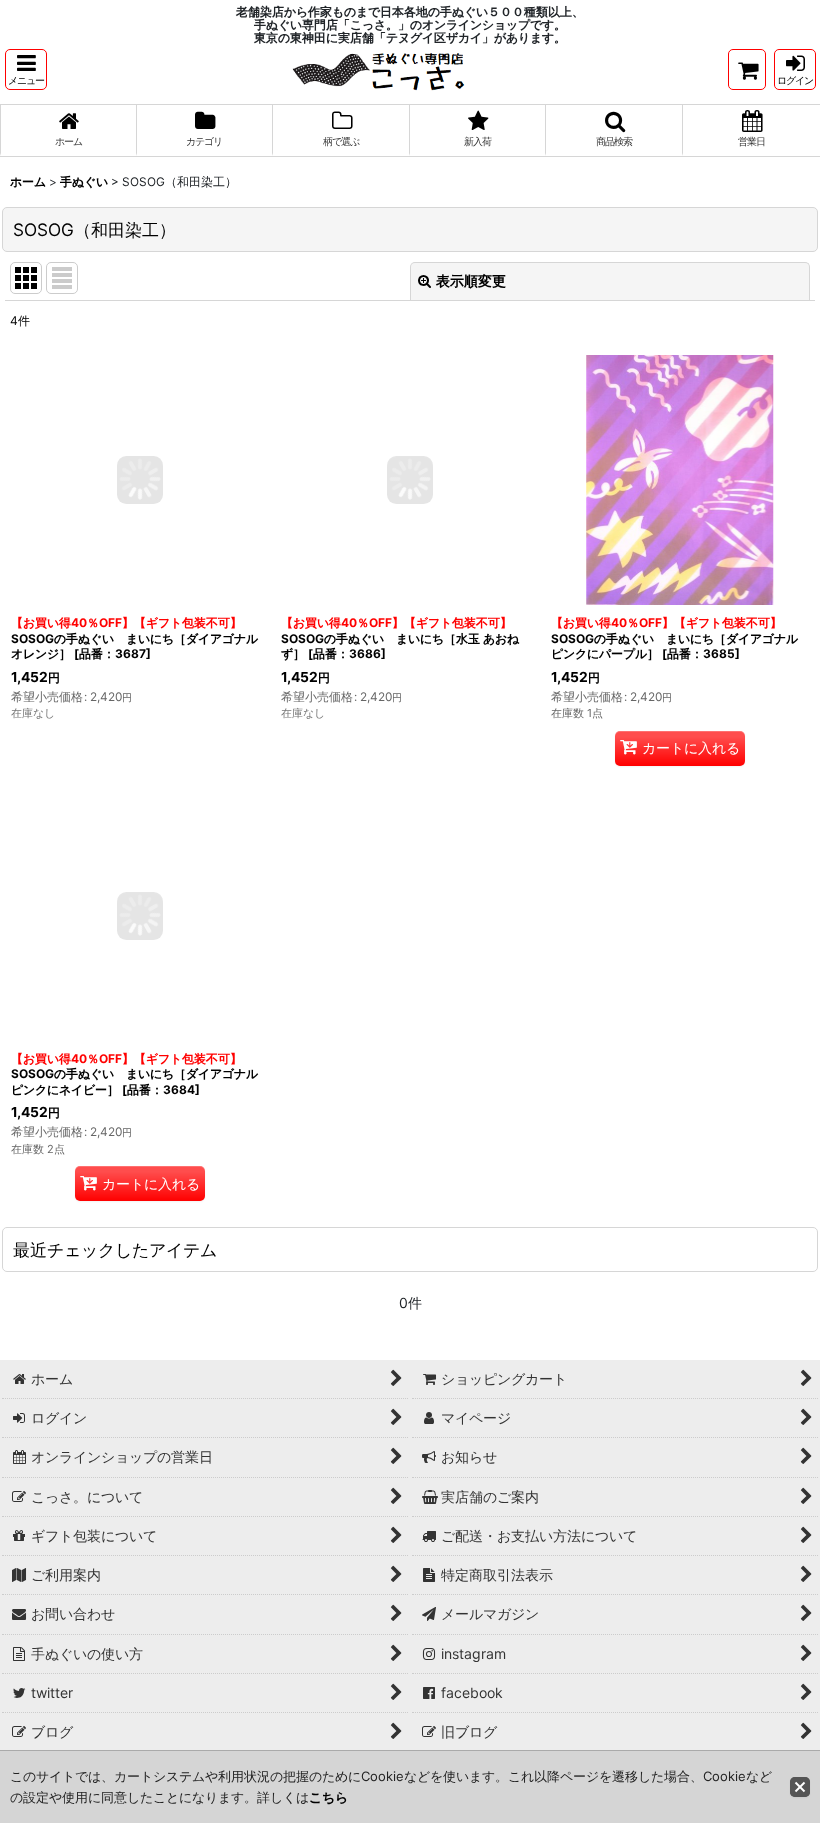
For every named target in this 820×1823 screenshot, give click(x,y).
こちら (328, 1797)
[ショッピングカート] (747, 69)
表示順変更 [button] (471, 280)
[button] (26, 69)
